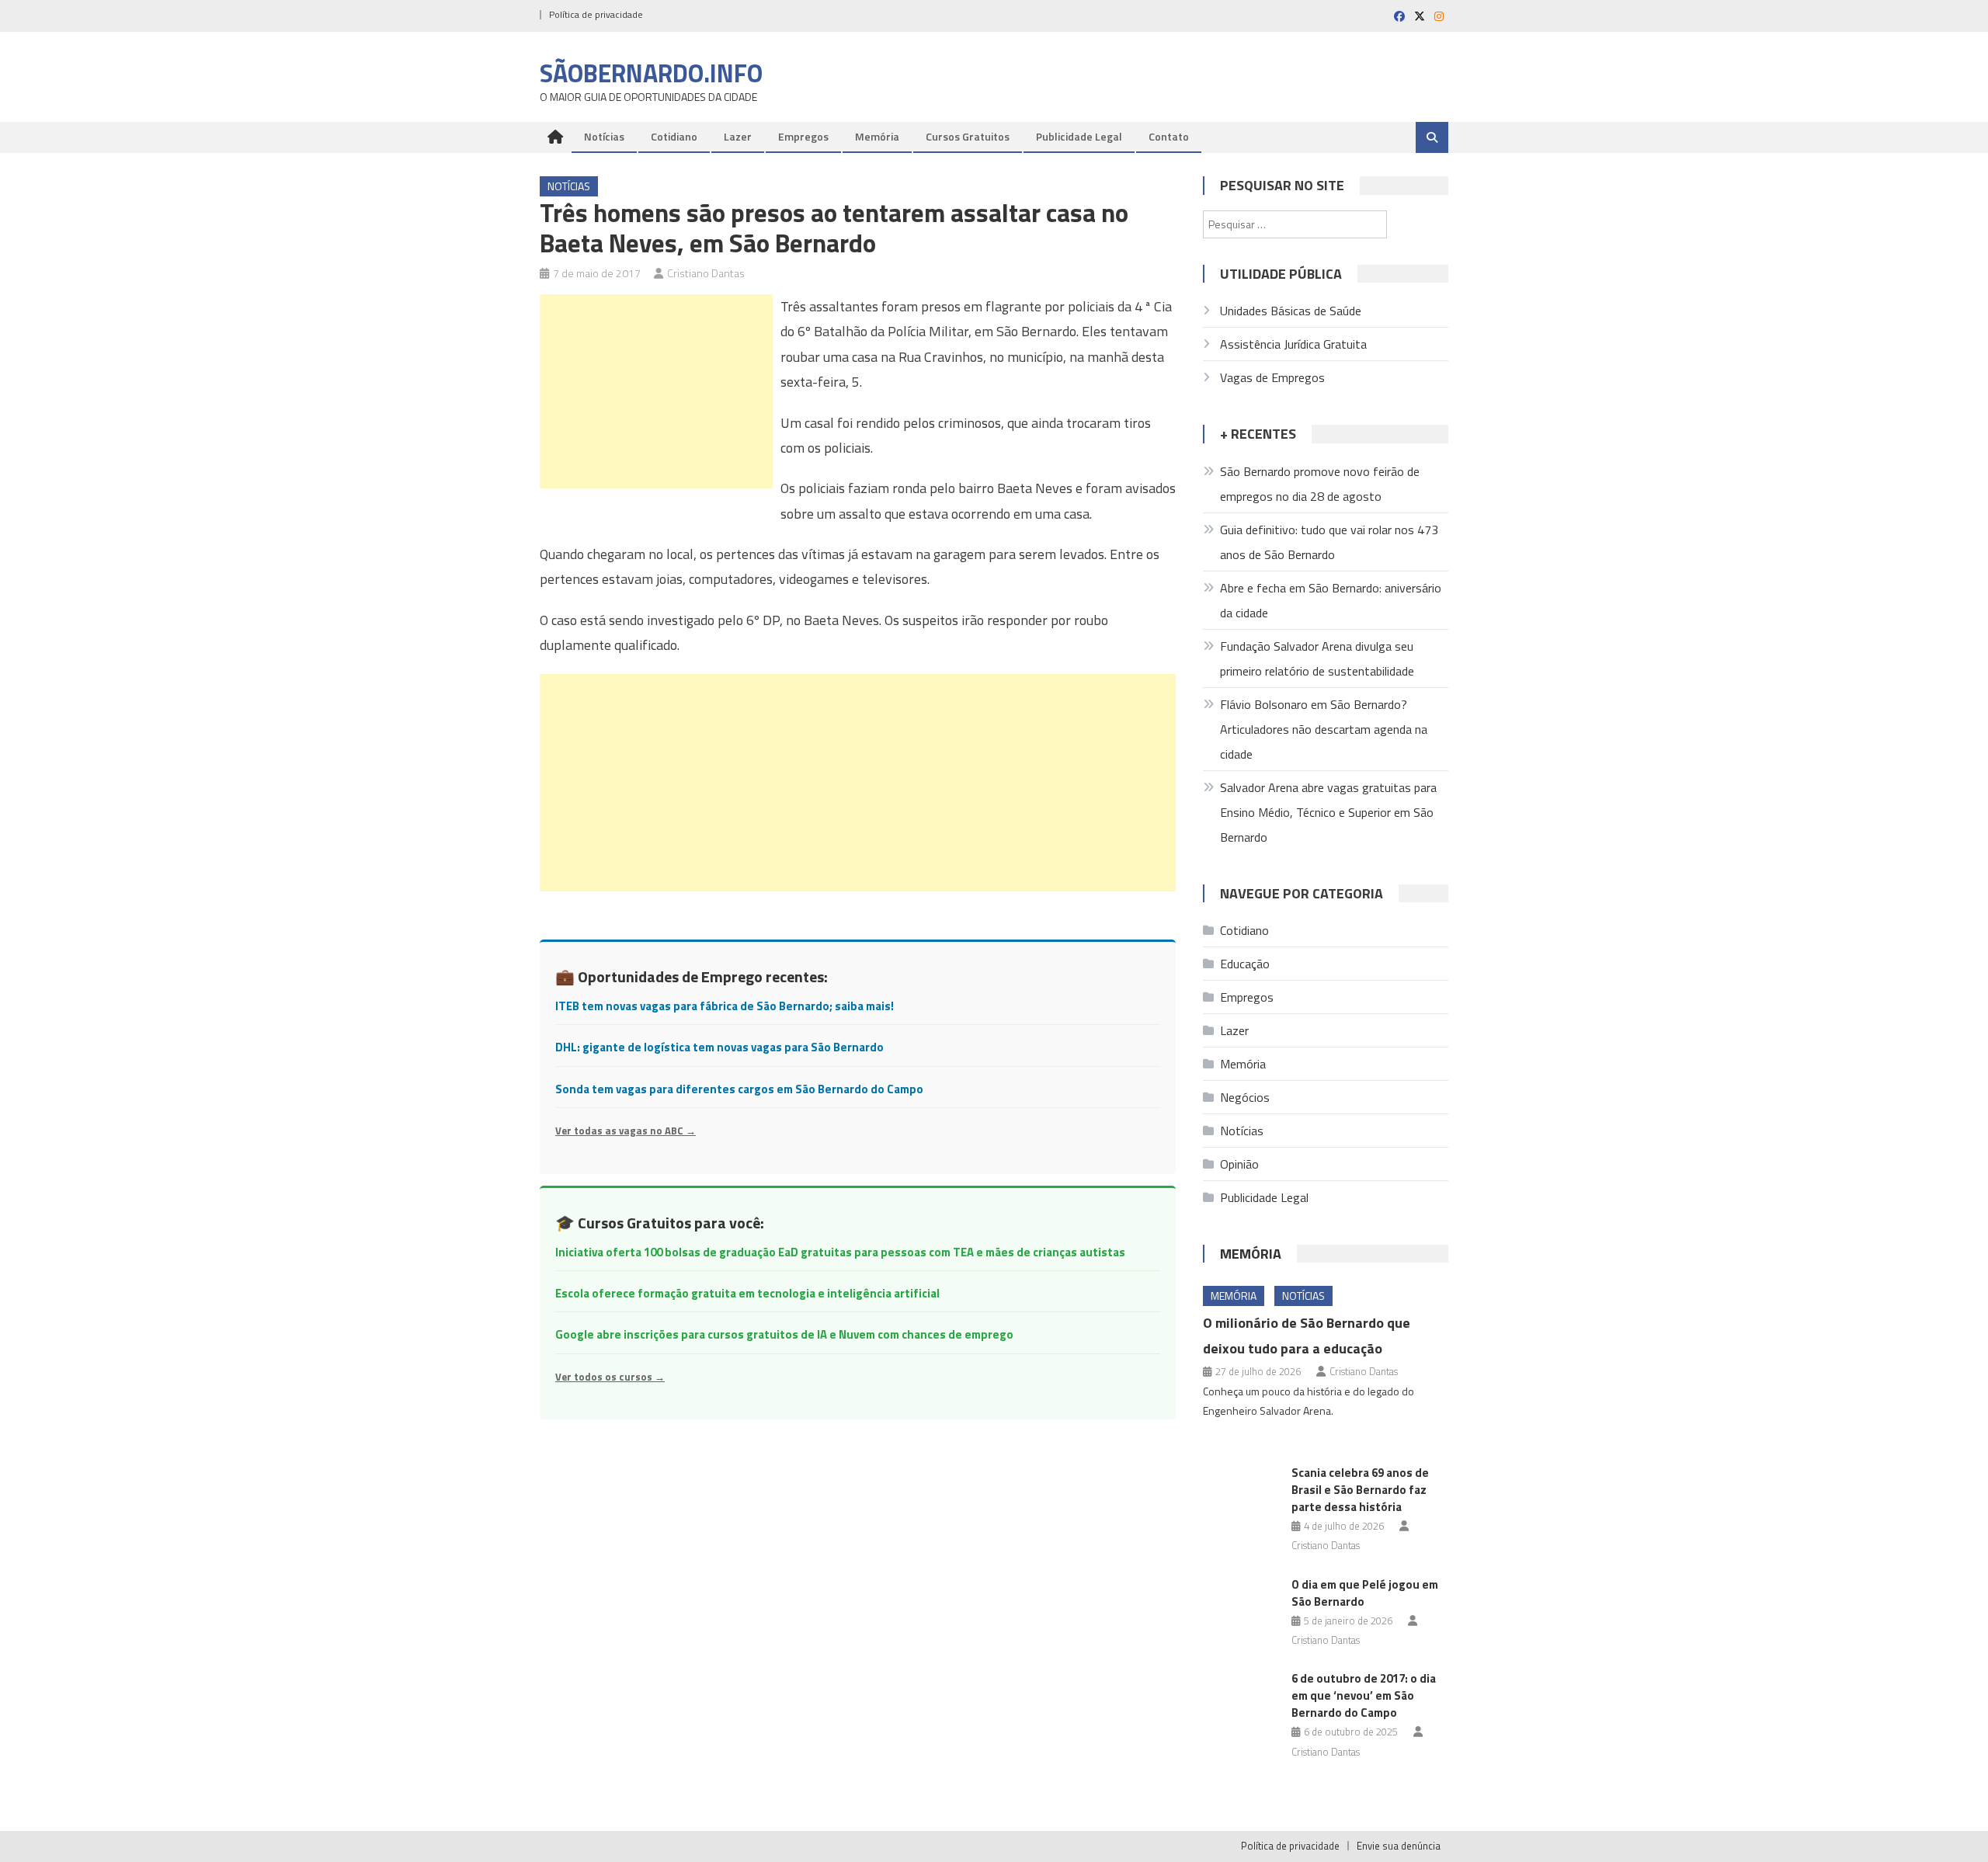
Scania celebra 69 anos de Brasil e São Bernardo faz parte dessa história (1360, 1490)
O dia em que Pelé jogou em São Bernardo (1365, 1593)
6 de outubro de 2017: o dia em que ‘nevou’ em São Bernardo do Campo (1364, 1695)
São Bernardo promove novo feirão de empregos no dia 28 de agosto (1320, 484)
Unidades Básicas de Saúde (1291, 311)
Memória (877, 136)
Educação (1245, 964)
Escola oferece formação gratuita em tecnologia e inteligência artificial (747, 1293)
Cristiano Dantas (706, 273)
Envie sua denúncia (1399, 1846)
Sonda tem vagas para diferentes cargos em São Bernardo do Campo (739, 1089)
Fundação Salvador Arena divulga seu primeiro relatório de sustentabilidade (1317, 658)
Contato (1169, 136)
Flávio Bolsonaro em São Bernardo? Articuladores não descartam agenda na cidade (1324, 729)
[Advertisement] (656, 391)
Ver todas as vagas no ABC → (626, 1131)
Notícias (604, 136)
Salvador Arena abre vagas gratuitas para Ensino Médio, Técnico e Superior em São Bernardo (1328, 812)
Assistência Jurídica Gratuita (1293, 344)
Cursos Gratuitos (968, 136)
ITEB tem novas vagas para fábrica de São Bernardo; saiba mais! (725, 1006)
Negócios (1245, 1097)
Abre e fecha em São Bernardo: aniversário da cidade (1331, 600)
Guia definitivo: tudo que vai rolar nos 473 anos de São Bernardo (1329, 542)
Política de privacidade (596, 14)
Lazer (738, 136)
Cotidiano (674, 136)
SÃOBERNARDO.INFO (651, 73)
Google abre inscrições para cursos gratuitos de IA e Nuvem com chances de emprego (784, 1334)
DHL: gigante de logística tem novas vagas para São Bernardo (719, 1047)
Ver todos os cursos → (610, 1377)
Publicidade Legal (1079, 136)
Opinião (1239, 1164)
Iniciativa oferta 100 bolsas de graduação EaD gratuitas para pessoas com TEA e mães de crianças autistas (840, 1252)
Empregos (803, 136)
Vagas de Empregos (1272, 377)
